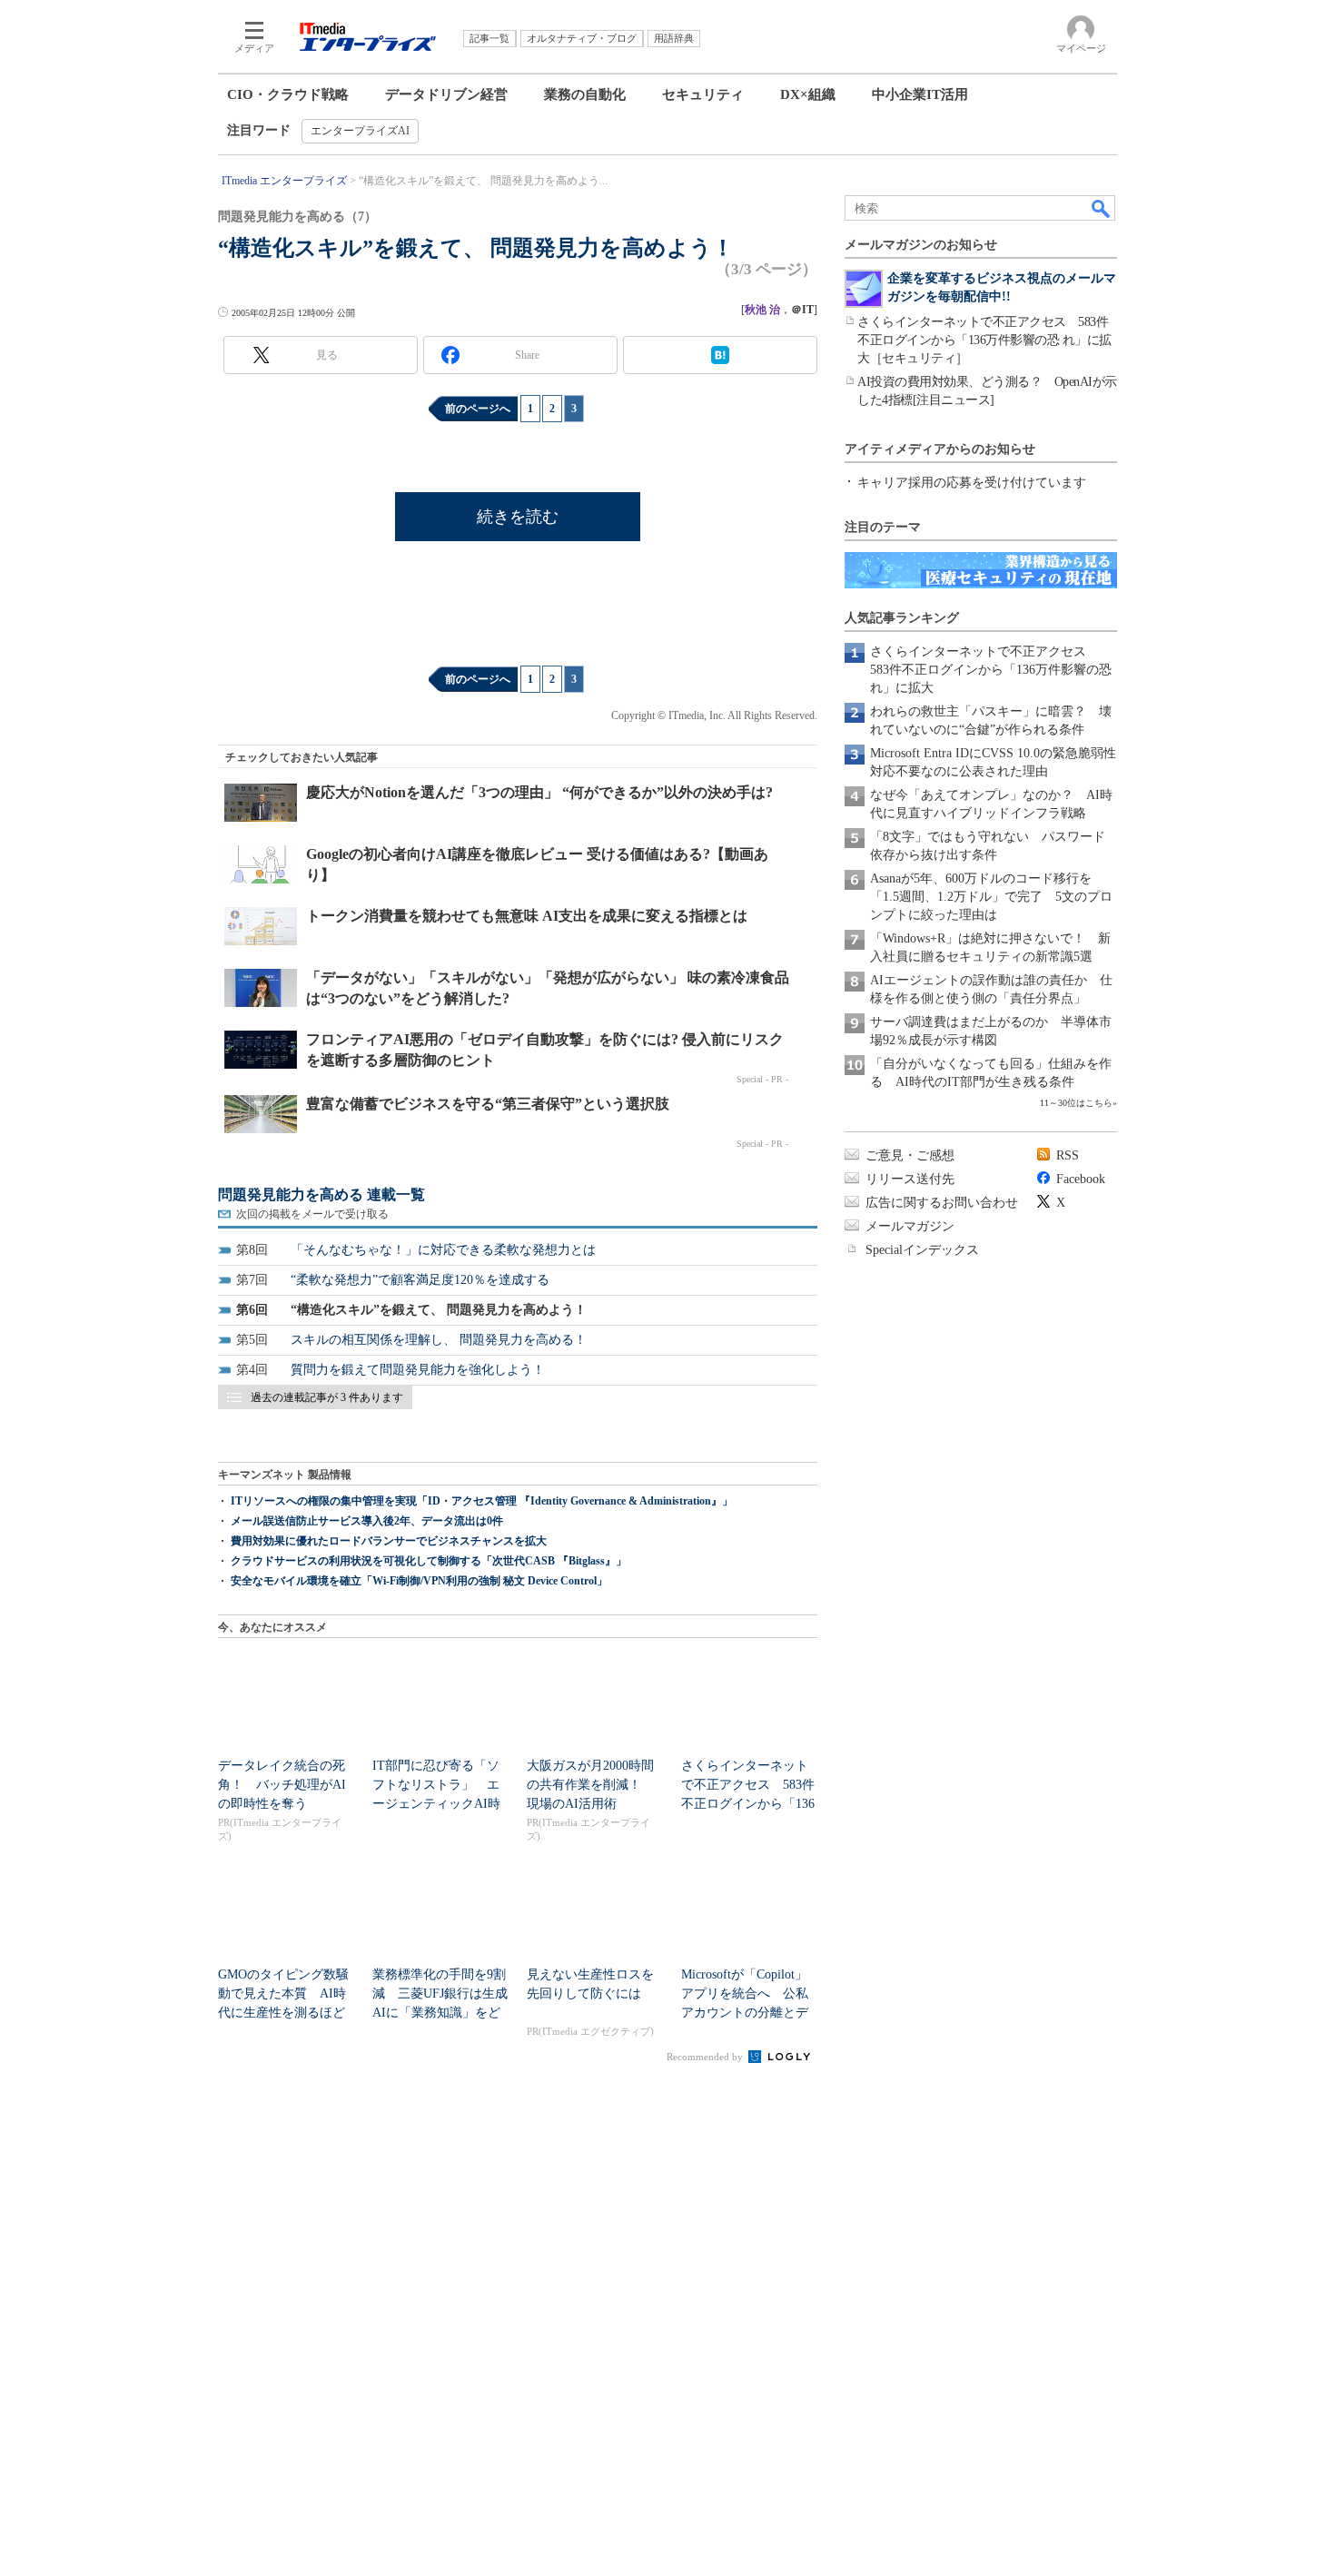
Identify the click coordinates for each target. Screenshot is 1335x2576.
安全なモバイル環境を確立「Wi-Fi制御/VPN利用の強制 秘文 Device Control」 (419, 1581)
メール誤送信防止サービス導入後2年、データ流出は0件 (367, 1521)
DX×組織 (808, 94)
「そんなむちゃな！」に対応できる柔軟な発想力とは (443, 1250)
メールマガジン (910, 1226)
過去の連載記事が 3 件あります (327, 1397)
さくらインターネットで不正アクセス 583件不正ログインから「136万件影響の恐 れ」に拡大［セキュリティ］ (984, 340)
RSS (1068, 1155)
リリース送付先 (910, 1179)
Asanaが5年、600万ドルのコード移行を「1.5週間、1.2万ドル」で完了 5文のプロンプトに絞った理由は (991, 897)
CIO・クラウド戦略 (288, 94)
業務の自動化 (585, 94)
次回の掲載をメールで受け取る (312, 1214)
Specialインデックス (922, 1250)
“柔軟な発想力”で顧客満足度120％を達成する (420, 1280)
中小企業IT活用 (920, 94)
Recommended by (706, 2057)
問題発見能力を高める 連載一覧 (321, 1194)
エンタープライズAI (360, 131)
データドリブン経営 (446, 94)
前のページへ (478, 409)
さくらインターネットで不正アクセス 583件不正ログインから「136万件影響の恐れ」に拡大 (991, 670)
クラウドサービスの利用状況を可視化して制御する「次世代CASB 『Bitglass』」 (429, 1561)
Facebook (1081, 1179)
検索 (1102, 208)
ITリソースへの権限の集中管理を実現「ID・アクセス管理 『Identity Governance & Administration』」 (482, 1501)
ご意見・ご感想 (910, 1155)
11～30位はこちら (1076, 1103)
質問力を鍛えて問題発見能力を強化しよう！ (418, 1370)
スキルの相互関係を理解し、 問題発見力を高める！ (439, 1340)
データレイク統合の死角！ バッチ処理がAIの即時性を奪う (282, 1785)
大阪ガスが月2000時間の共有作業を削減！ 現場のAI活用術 (590, 1785)
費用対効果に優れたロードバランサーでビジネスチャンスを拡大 (389, 1541)
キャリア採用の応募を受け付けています (972, 483)
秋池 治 (762, 310)
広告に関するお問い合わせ (942, 1203)
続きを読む (518, 517)
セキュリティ (703, 94)
